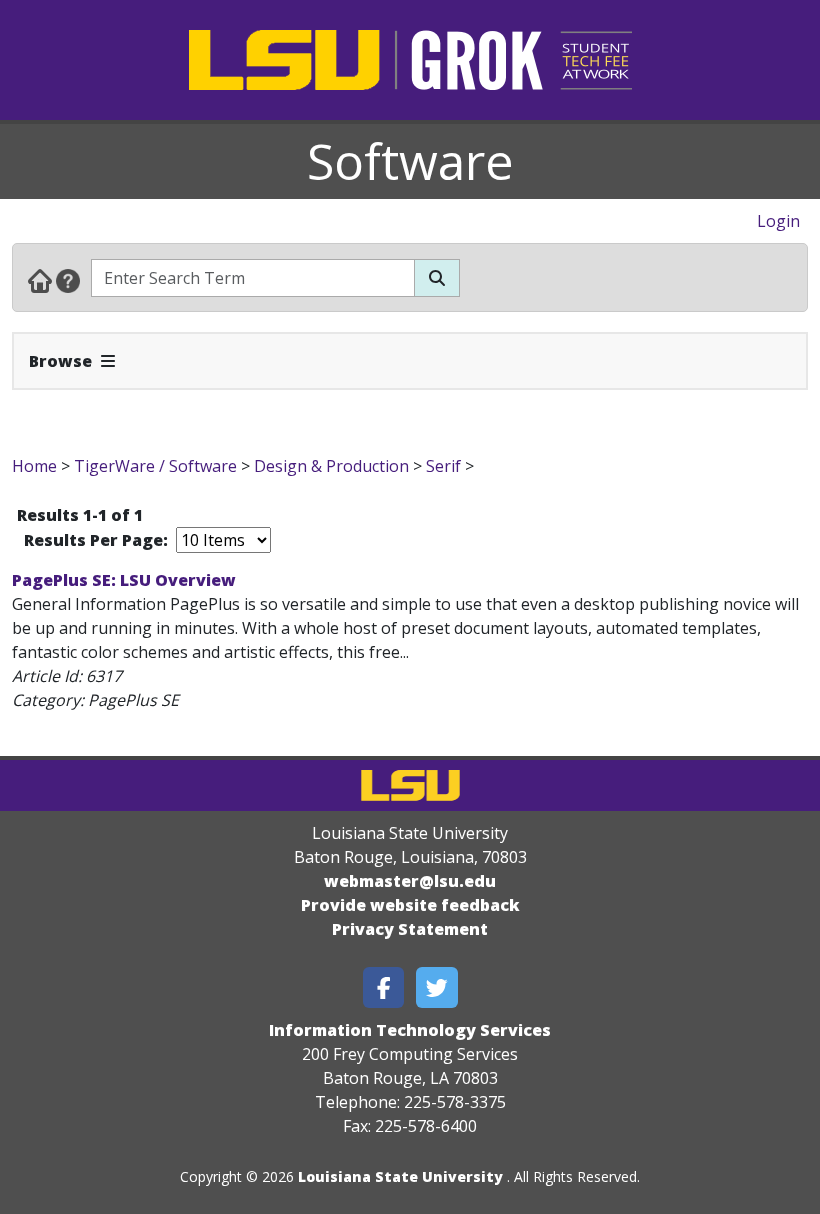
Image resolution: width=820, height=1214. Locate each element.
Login (778, 221)
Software (410, 161)
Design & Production (331, 466)
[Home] (40, 280)
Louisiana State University (400, 1176)
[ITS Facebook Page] (384, 987)
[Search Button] (437, 278)
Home (34, 466)
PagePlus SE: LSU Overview (124, 580)
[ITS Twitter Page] (437, 987)
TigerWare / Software (155, 466)
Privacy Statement (410, 929)
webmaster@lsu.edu (410, 881)
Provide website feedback (410, 905)
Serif (443, 466)
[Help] (68, 280)
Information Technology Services (410, 1030)
